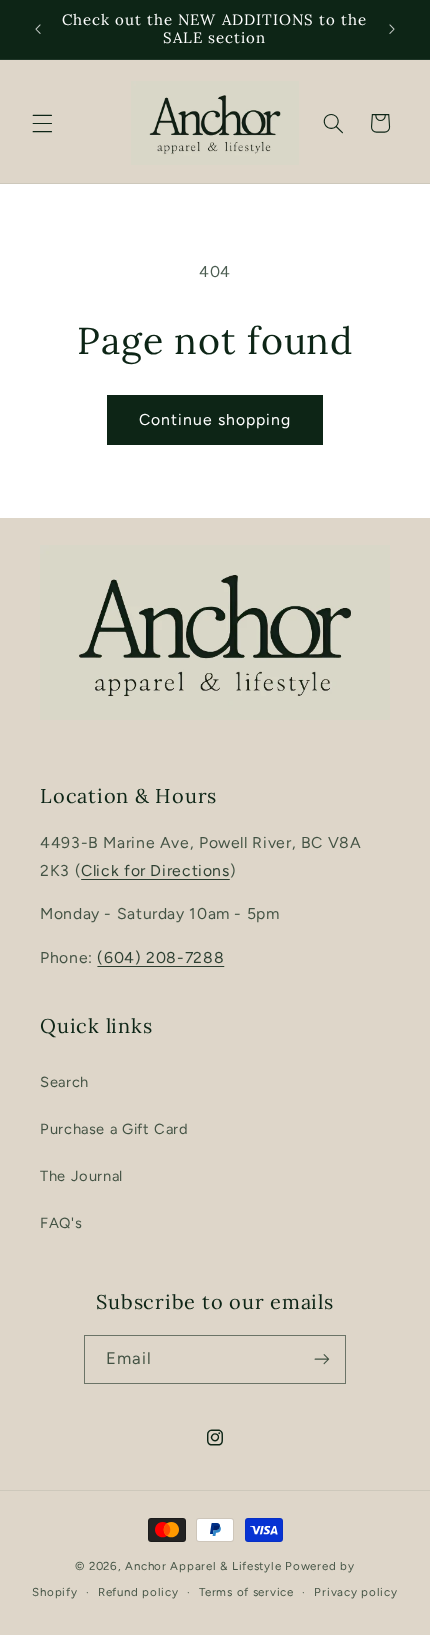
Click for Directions (155, 870)
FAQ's (61, 1223)
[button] (42, 123)
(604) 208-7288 (160, 957)
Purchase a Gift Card (114, 1129)
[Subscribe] (322, 1359)
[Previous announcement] (38, 29)
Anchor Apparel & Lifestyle (203, 1566)
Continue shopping (215, 419)
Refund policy (138, 1592)
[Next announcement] (392, 29)
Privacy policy (355, 1592)
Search (64, 1082)
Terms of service (246, 1592)
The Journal (81, 1176)
